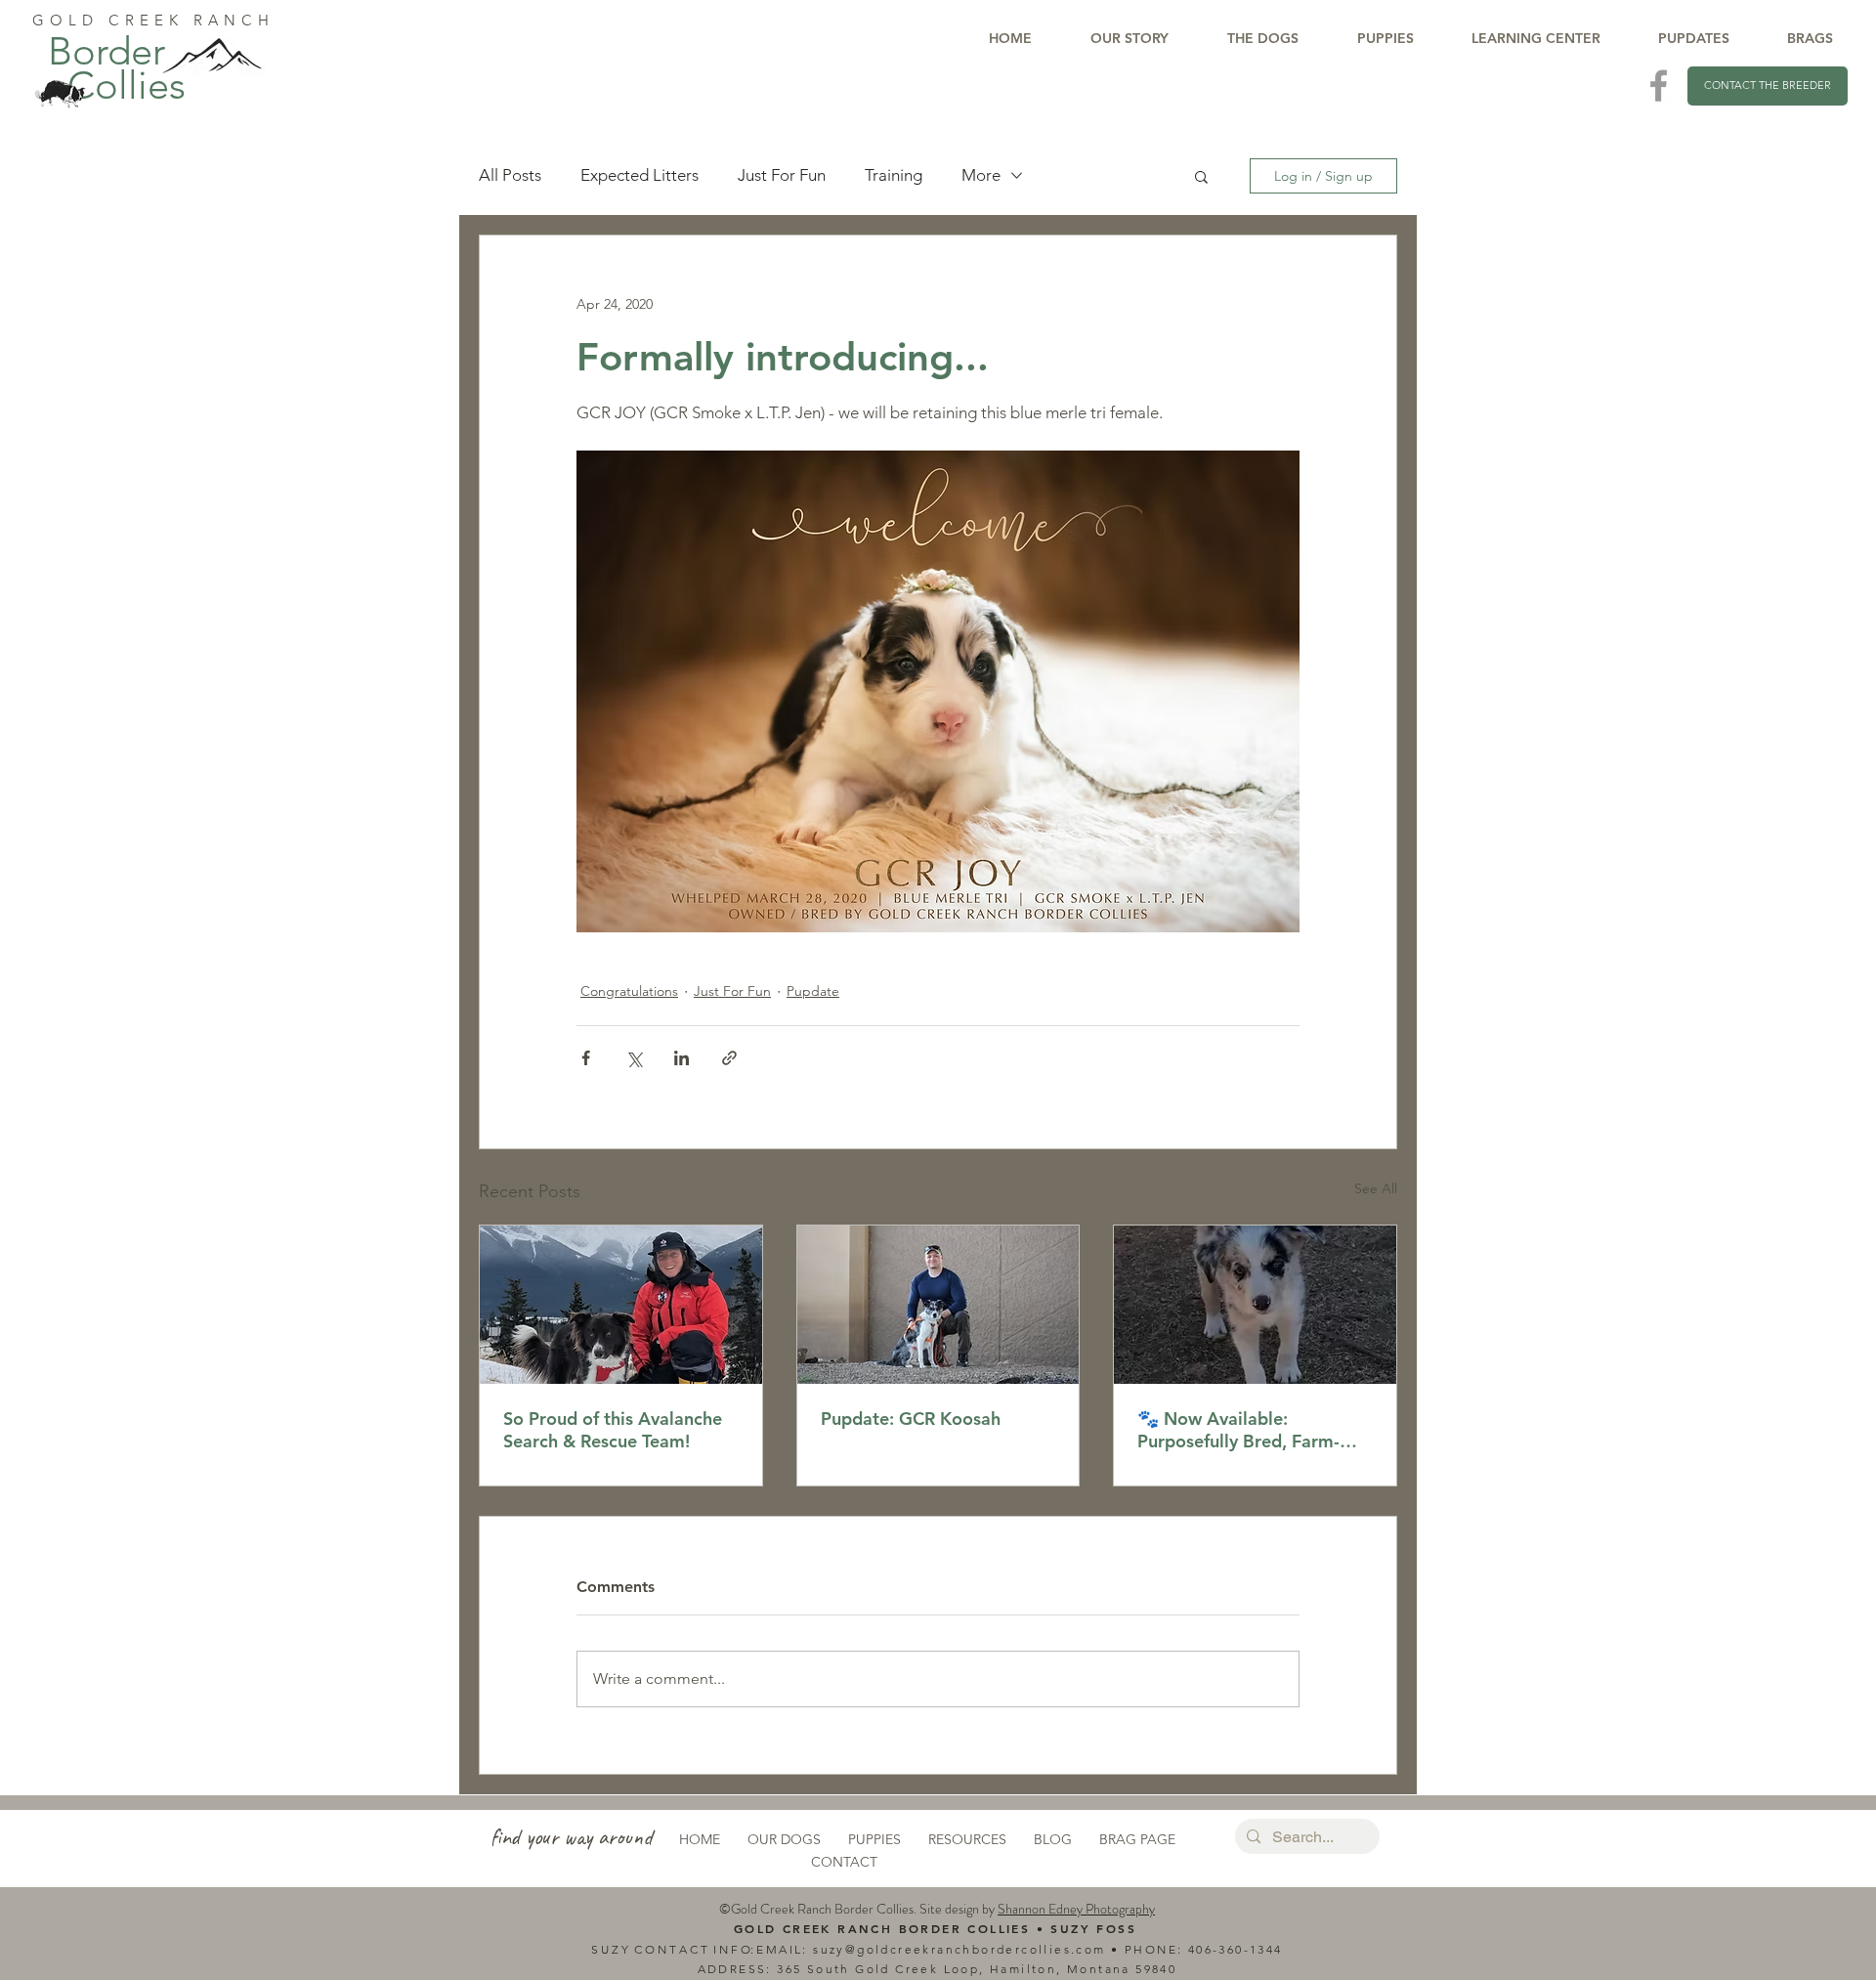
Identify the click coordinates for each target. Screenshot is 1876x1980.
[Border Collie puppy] (1255, 1305)
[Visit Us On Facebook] (1659, 86)
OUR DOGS (784, 1839)
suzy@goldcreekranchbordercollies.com (959, 1949)
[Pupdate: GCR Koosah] (938, 1305)
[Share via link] (729, 1058)
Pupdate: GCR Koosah (911, 1419)
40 (1196, 1949)
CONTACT (844, 1862)
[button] (1201, 176)
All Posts (510, 175)
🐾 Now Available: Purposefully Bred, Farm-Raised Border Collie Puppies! (1238, 1430)
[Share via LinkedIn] (682, 1058)
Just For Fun (782, 175)
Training (894, 175)
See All (1376, 1188)
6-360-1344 (1244, 1949)
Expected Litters (640, 175)
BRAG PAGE (1137, 1839)
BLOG (1053, 1839)
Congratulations (629, 991)
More (981, 175)
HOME (700, 1839)
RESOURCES (967, 1839)
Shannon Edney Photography (1076, 1909)
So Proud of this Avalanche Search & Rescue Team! (613, 1430)
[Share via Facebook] (586, 1058)
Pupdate (813, 991)
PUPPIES (874, 1839)
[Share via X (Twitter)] (634, 1058)
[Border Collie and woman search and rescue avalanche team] (621, 1305)
